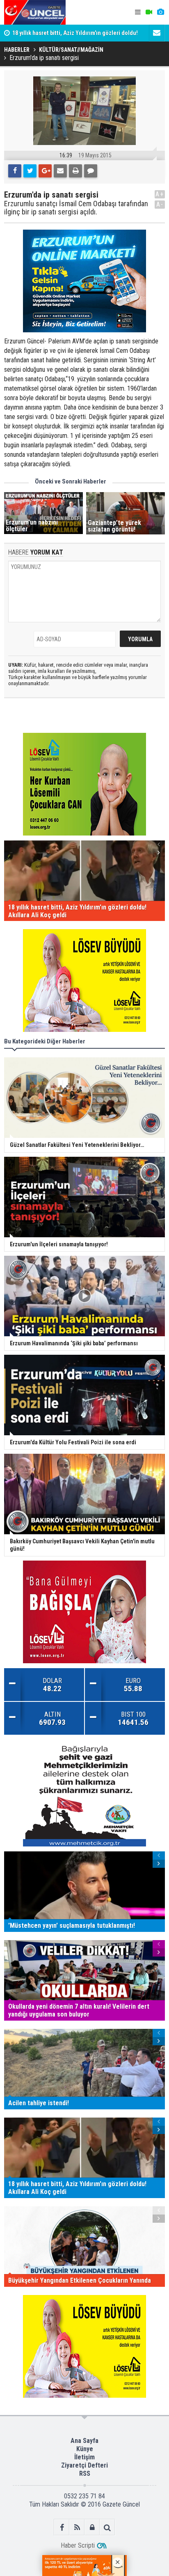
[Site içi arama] (107, 2527)
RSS (85, 2474)
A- (160, 204)
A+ (160, 194)
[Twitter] (30, 171)
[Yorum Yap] (91, 171)
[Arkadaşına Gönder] (60, 171)
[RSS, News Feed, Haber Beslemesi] (77, 2527)
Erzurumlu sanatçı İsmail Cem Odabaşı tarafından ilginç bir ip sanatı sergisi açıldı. (76, 208)
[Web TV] (149, 12)
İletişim (84, 2457)
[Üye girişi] (92, 2527)
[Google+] (45, 171)
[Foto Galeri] (160, 12)
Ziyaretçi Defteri (84, 2465)
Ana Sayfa (84, 2441)
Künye (85, 2449)
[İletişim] (157, 33)
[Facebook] (15, 171)
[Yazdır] (75, 171)
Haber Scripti (78, 2545)
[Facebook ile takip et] (62, 2527)
